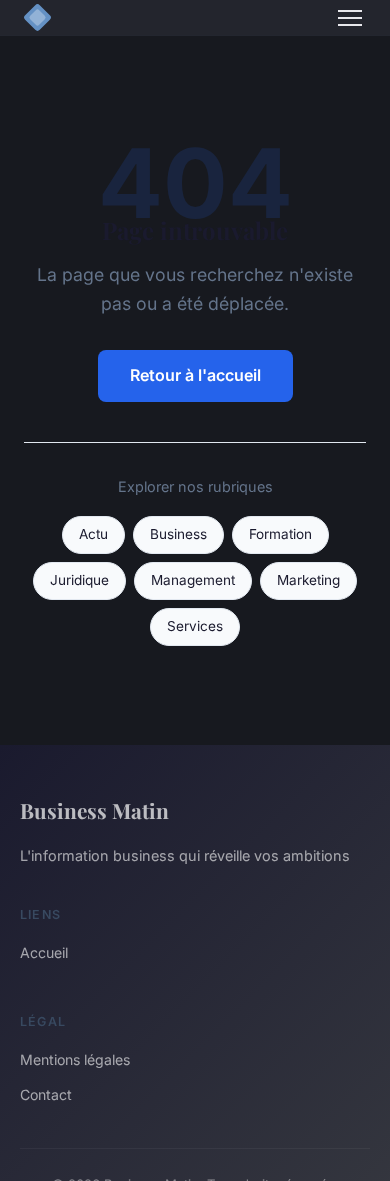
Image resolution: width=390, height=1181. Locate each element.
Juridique (79, 580)
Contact (46, 1094)
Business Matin (94, 810)
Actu (93, 534)
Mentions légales (75, 1059)
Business (178, 534)
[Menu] (350, 18)
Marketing (308, 580)
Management (193, 580)
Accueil (44, 952)
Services (195, 626)
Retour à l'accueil (195, 375)
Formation (280, 534)
